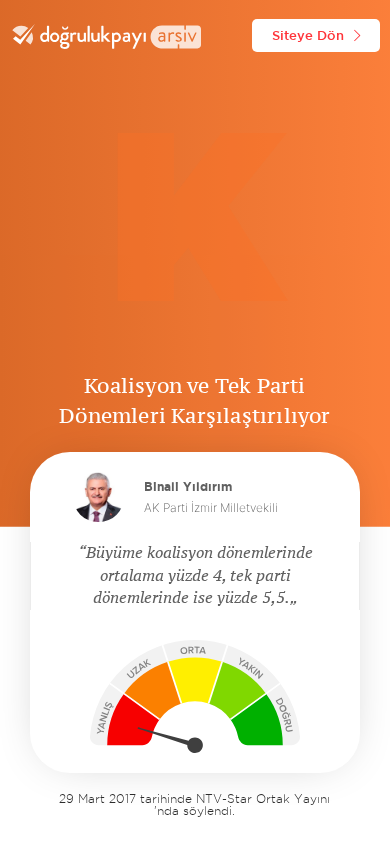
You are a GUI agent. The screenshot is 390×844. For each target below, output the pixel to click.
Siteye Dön (308, 35)
